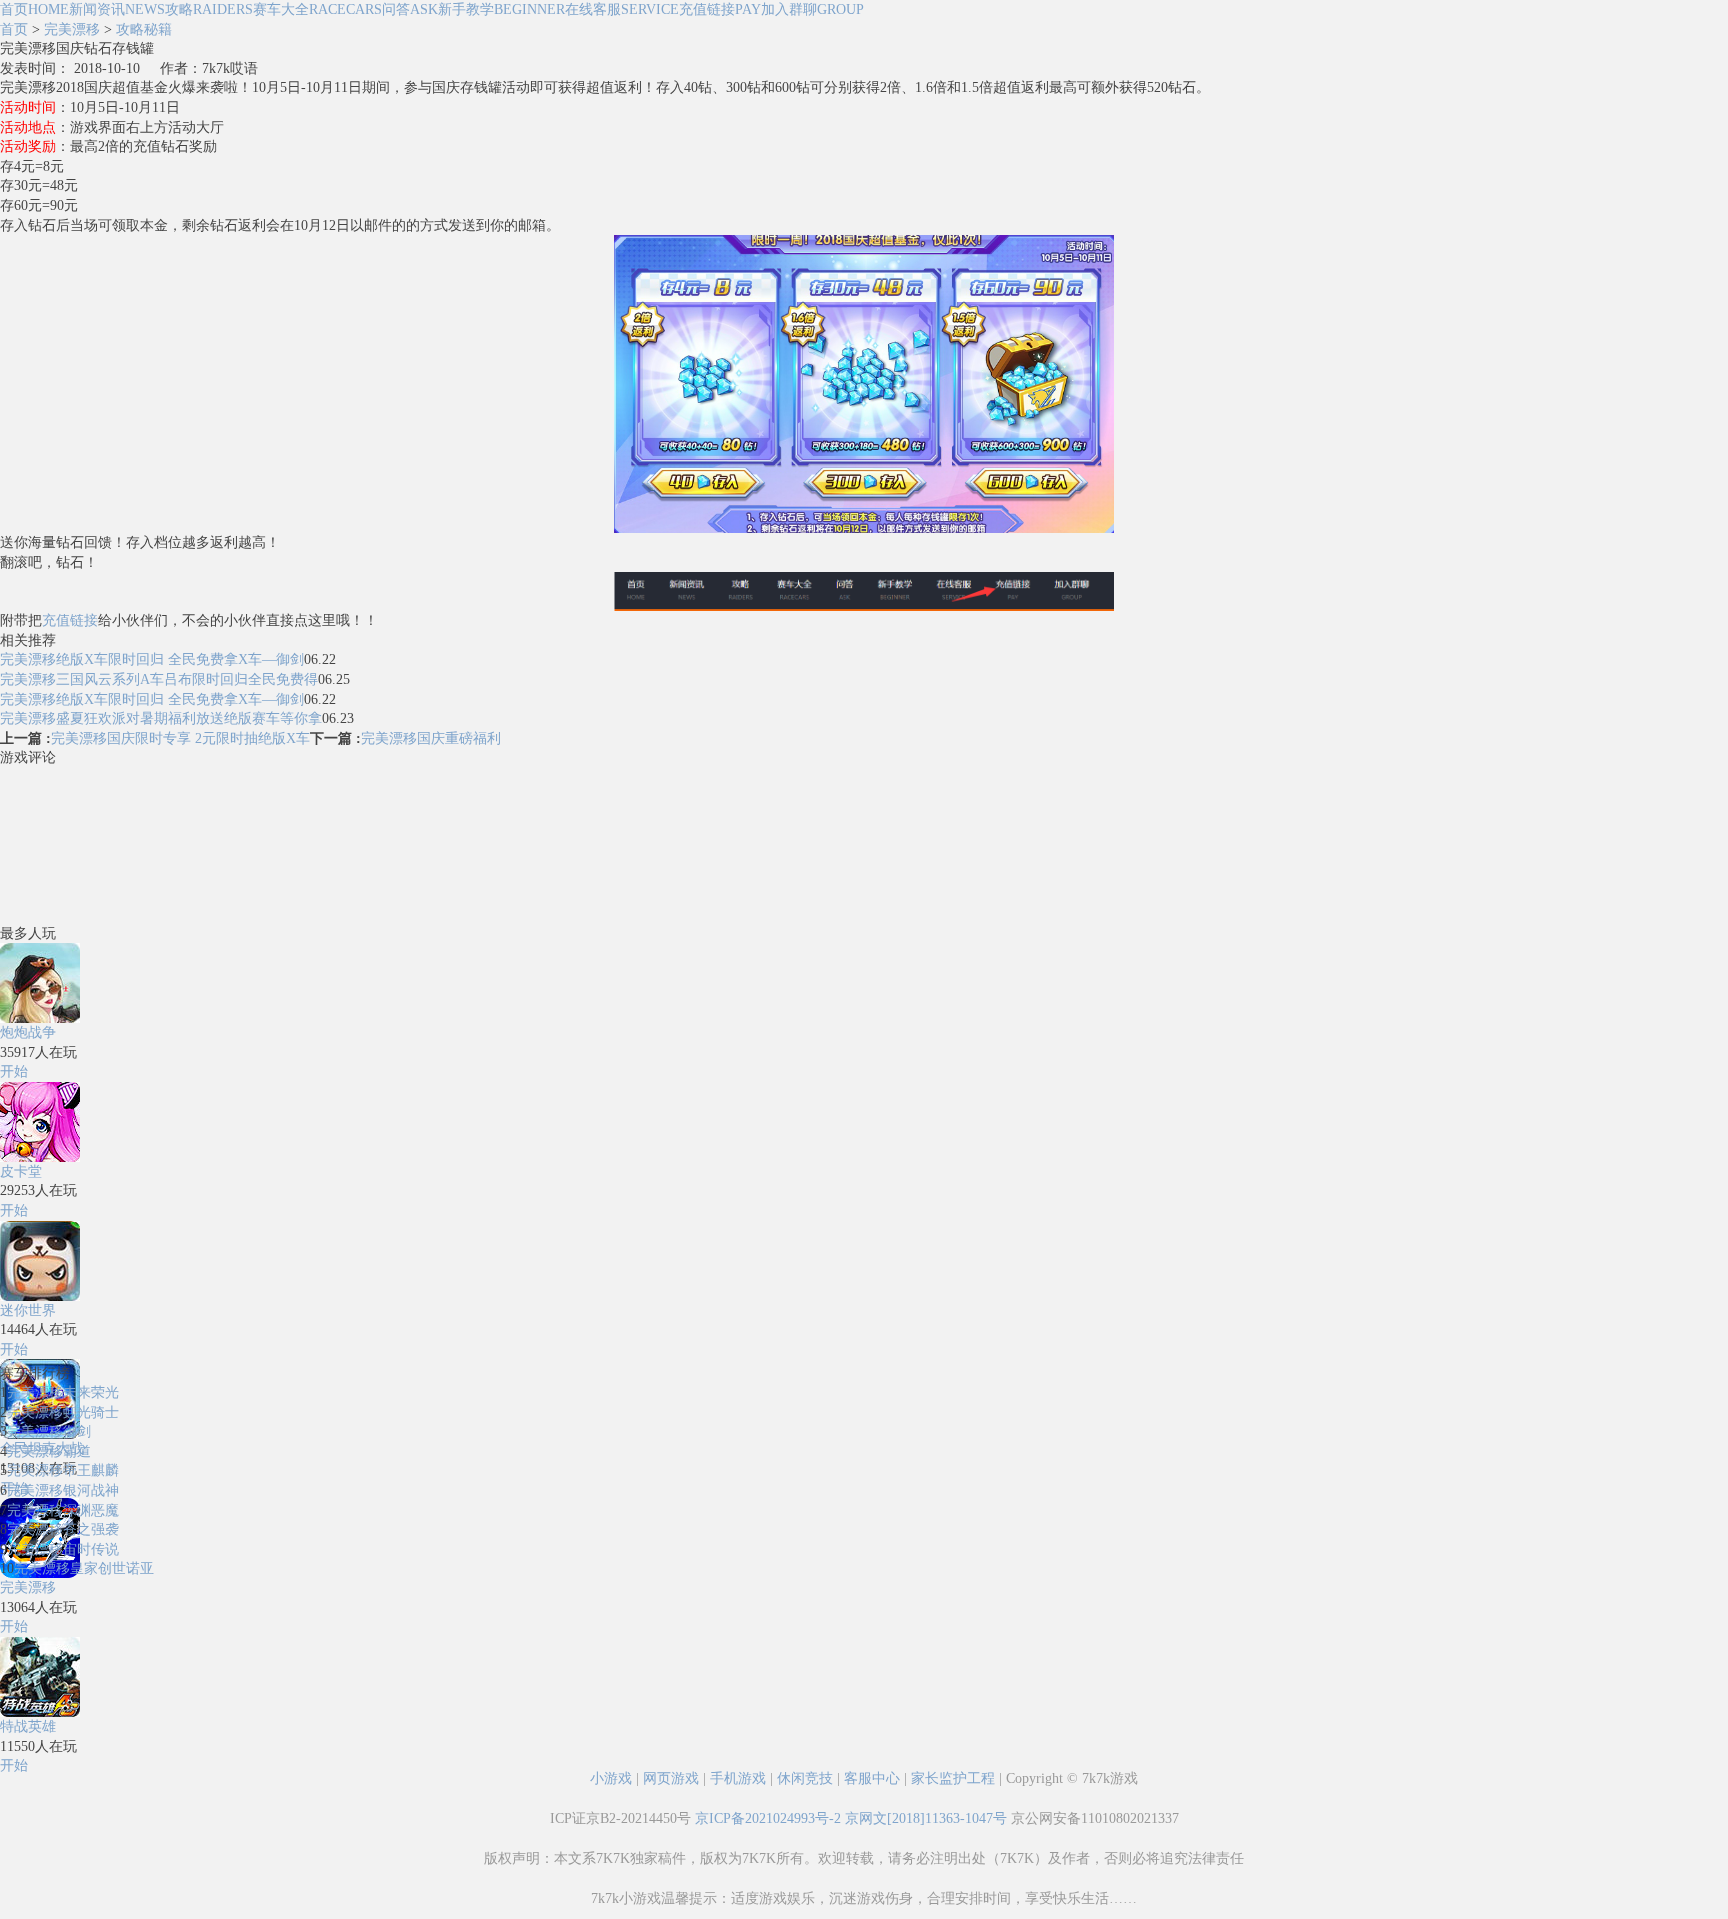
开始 (14, 1071)
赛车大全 (317, 9)
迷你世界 (28, 1310)
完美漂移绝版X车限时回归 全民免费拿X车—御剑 (152, 659)
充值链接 (720, 9)
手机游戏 (738, 1778)
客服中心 (872, 1778)
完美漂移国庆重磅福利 (431, 738)
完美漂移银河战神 (63, 1490)
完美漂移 (72, 29)
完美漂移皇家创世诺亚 (84, 1568)
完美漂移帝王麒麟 (63, 1470)
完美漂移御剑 (49, 1431)
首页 (34, 9)
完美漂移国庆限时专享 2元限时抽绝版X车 (180, 738)
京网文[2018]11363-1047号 (926, 1818)
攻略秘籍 (144, 29)
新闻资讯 (117, 9)
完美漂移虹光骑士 (63, 1412)
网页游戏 (671, 1778)
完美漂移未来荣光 (63, 1392)
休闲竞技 (805, 1778)
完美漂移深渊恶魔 (63, 1510)
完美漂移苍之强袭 (63, 1529)
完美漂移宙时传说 (63, 1549)
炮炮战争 (28, 1032)
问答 (410, 9)
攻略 (209, 9)
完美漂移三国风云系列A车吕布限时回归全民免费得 (159, 679)
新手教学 (501, 9)
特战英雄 (28, 1726)
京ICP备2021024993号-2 (768, 1818)
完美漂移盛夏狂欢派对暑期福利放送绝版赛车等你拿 (161, 718)
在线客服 (622, 9)
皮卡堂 (21, 1171)
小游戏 (611, 1778)
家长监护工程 (953, 1778)
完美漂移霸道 (49, 1451)
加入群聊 (812, 9)
